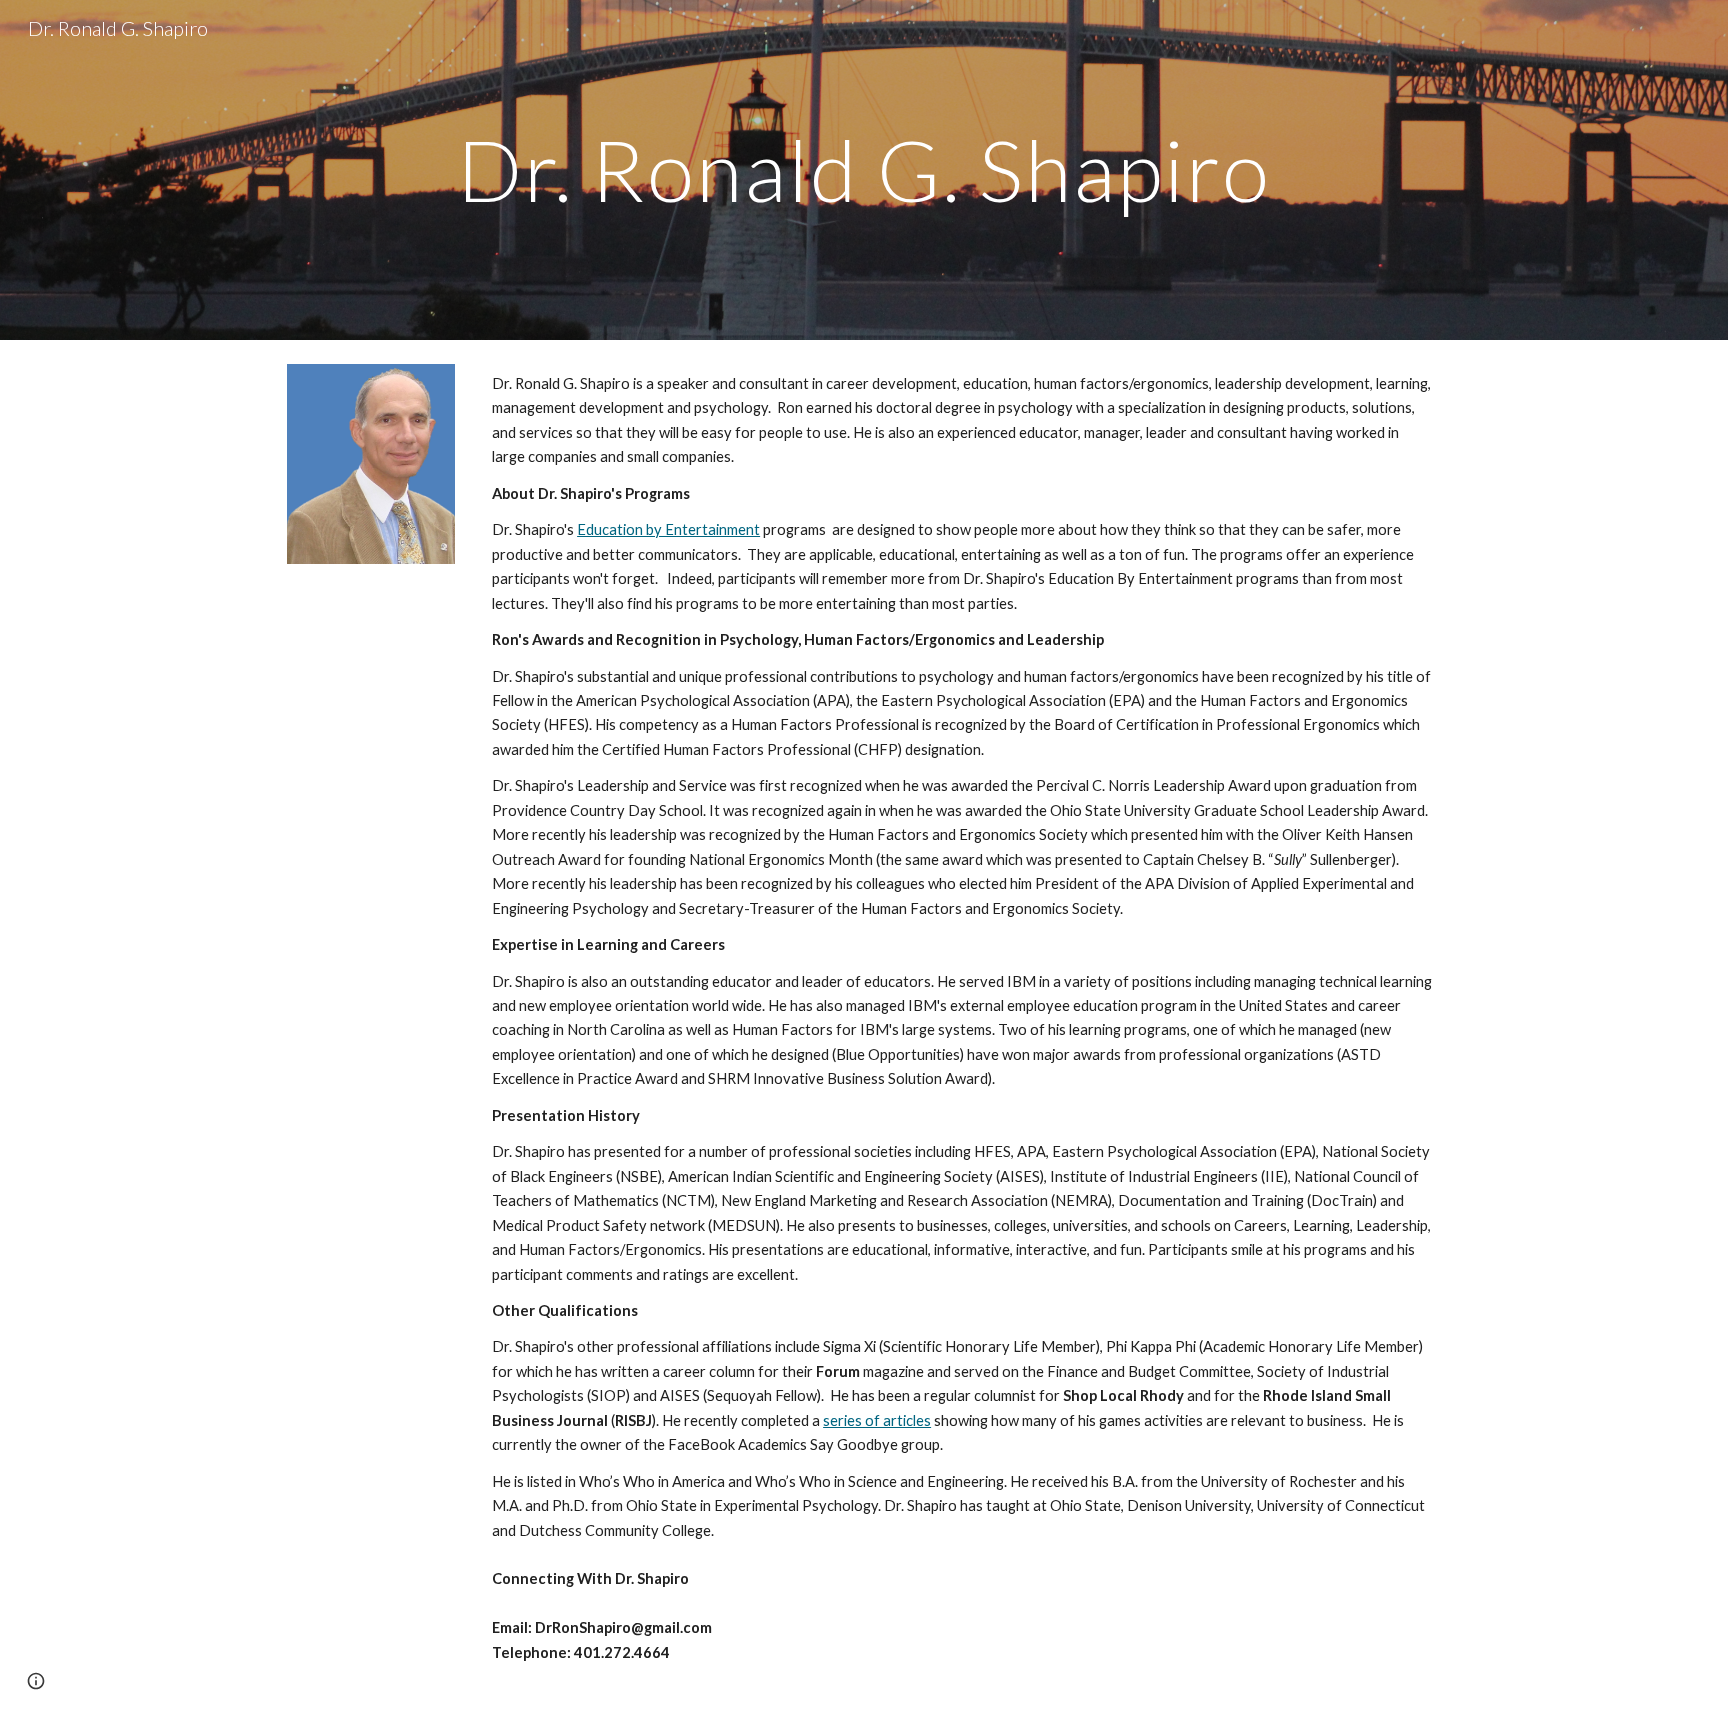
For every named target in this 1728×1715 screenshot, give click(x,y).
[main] (864, 169)
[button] (36, 1681)
